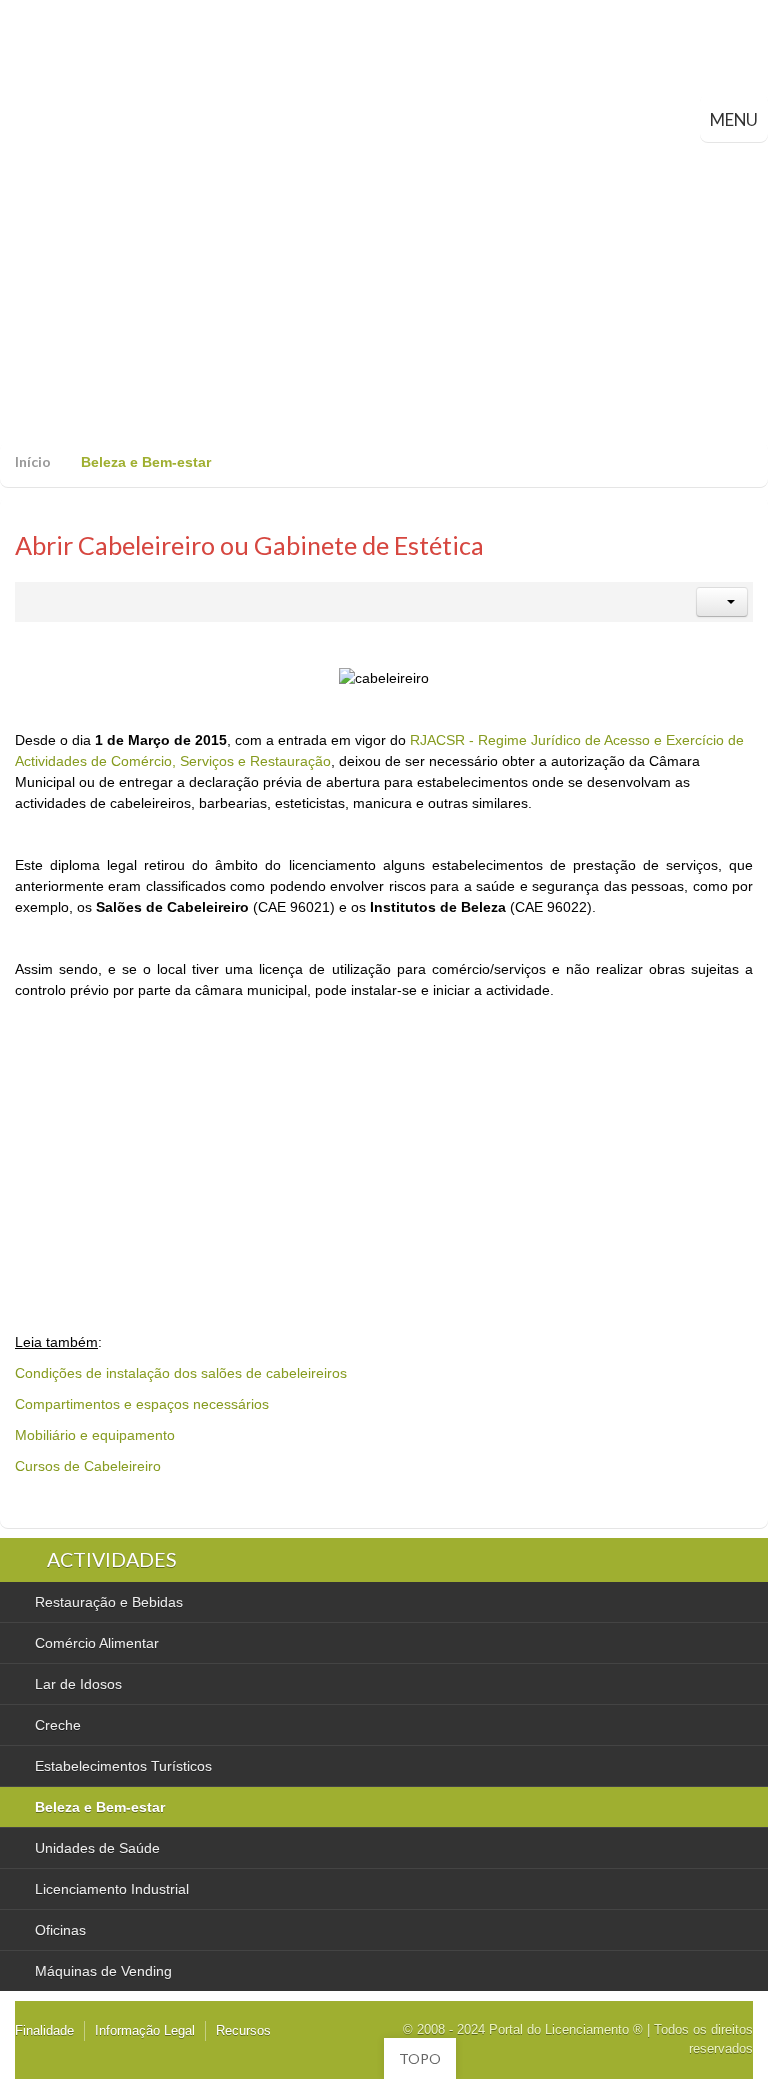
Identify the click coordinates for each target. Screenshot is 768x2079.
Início (33, 461)
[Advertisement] (384, 292)
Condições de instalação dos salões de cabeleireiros (181, 1373)
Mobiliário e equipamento (95, 1435)
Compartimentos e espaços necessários (142, 1404)
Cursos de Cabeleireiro (88, 1466)
